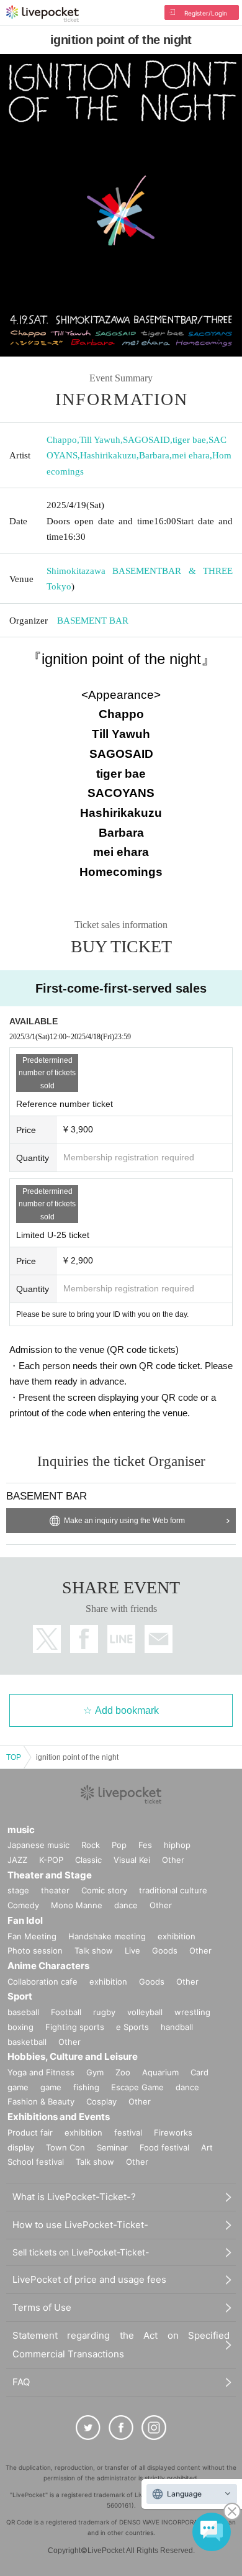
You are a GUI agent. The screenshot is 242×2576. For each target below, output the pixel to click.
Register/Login (206, 13)
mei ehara (191, 455)
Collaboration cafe (43, 1982)
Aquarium (160, 2072)
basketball (27, 2042)
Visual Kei (132, 1860)
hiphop (177, 1845)
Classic (88, 1860)
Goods (165, 1950)
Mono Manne (77, 1905)
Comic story (104, 1890)
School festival (36, 2162)
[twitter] (88, 2428)
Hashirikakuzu (108, 455)
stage (18, 1890)
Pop (119, 1845)
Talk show (94, 1950)
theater (55, 1890)
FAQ (21, 2382)
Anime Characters (48, 1966)
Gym (95, 2072)
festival (128, 2132)
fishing (86, 2087)
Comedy (23, 1905)
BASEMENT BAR (93, 621)
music (21, 1830)
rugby (104, 2012)
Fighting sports (75, 2027)
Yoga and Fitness (41, 2072)
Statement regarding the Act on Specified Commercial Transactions (121, 2345)
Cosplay (101, 2101)
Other (173, 1860)
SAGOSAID (146, 440)
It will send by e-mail (159, 1639)
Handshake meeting (107, 1936)
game (51, 2087)
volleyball (145, 2012)
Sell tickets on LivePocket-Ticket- (81, 2252)
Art (207, 2147)
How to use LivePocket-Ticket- (80, 2225)
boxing (20, 2027)
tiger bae (189, 440)
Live (132, 1950)
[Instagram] (154, 2428)
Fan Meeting (32, 1936)
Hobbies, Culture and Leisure (73, 2056)
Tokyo (59, 586)
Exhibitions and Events (59, 2117)
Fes (145, 1845)
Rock (91, 1845)
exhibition (177, 1936)
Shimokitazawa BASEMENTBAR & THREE (140, 571)
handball (177, 2027)
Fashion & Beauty (41, 2101)
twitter (47, 1639)
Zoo (123, 2072)
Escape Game (137, 2087)
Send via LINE (121, 1639)
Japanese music (38, 1845)
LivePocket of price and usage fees (89, 2279)
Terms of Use (42, 2307)
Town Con (65, 2147)
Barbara (154, 455)
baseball (23, 2012)
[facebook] (121, 2428)
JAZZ (17, 1860)
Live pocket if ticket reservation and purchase (43, 14)
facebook (84, 1639)
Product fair (30, 2132)
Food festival (164, 2147)
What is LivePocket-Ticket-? (74, 2197)
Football (66, 2012)
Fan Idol (25, 1920)
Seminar (112, 2147)
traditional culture (173, 1890)
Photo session (35, 1950)
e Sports (132, 2027)
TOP (14, 1757)
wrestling (192, 2012)
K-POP (51, 1860)
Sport (20, 1996)
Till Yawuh (100, 440)
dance (126, 1905)
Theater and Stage (50, 1875)
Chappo (62, 440)
